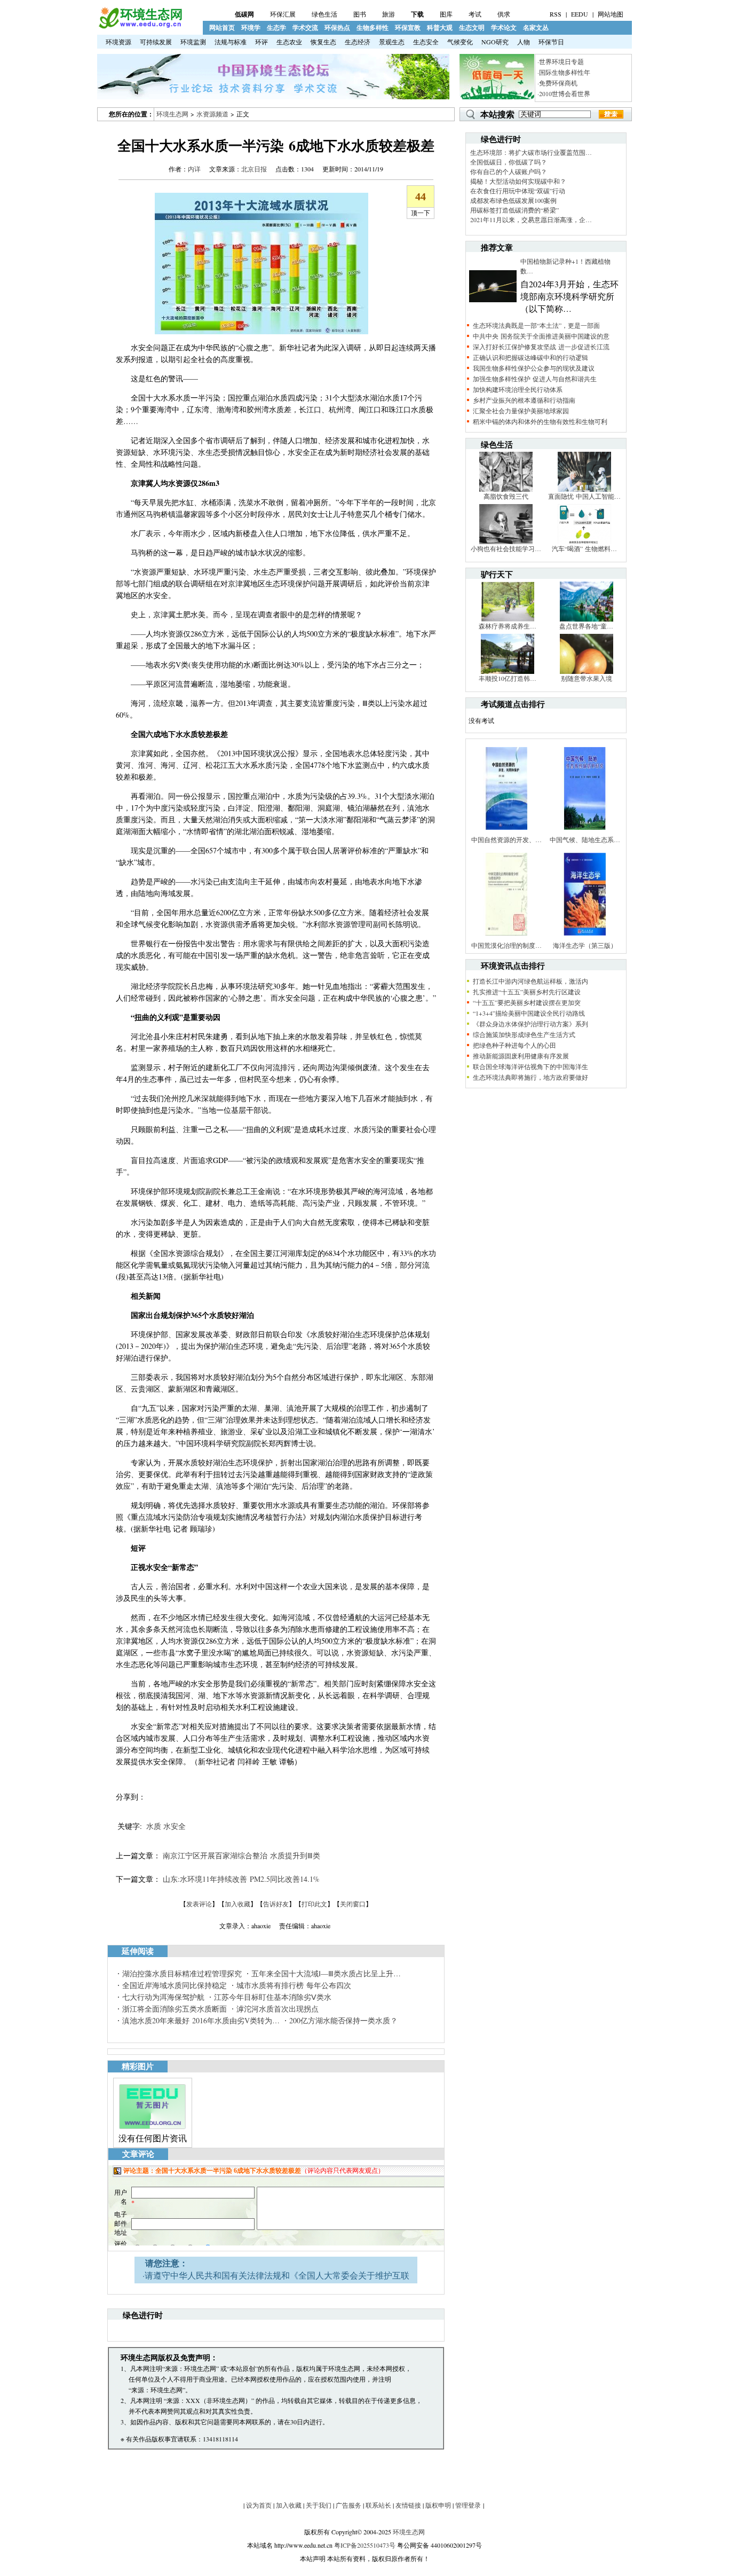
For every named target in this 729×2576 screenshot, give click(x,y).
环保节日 (551, 42)
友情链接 (408, 2505)
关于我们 (319, 2505)
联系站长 (378, 2505)
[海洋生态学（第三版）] (585, 938)
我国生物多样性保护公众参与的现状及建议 (534, 368)
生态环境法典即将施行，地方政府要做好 (530, 1077)
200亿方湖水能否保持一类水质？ (343, 2020)
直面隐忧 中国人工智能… (584, 496)
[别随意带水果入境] (587, 671)
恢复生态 (323, 42)
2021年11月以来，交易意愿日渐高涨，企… (531, 219)
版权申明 (438, 2505)
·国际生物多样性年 (564, 72)
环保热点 (337, 28)
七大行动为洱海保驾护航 (163, 1997)
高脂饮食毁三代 (506, 496)
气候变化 (460, 42)
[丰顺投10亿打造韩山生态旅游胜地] (508, 671)
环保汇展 (283, 14)
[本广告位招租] (273, 97)
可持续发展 (156, 42)
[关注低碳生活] (497, 97)
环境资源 (118, 42)
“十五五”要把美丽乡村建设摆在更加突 (527, 1002)
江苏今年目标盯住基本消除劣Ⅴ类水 (273, 1997)
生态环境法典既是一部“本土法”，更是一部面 (536, 325)
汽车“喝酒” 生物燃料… (584, 548)
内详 (194, 169)
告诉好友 (276, 1904)
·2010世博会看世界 (564, 93)
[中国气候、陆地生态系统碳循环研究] (585, 833)
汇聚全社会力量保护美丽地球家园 (521, 411)
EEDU (580, 14)
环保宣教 (408, 28)
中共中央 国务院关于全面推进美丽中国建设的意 (541, 336)
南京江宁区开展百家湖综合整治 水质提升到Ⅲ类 (241, 1855)
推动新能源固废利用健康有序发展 (521, 1056)
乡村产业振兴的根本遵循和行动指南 (524, 400)
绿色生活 (324, 14)
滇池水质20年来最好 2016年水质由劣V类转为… (201, 2020)
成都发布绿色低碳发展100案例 (513, 200)
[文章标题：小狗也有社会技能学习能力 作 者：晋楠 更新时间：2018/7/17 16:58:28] (506, 541)
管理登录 (468, 2505)
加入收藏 (237, 1904)
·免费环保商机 (557, 83)
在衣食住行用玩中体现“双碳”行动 (518, 191)
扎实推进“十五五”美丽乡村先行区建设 (527, 992)
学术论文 (504, 28)
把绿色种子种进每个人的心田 (514, 1045)
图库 (446, 14)
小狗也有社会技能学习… (506, 548)
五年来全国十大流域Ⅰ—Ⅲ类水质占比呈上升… (326, 1973)
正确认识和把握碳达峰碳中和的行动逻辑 (530, 357)
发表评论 (199, 1904)
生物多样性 (373, 28)
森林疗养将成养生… (508, 626)
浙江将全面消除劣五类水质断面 (175, 2009)
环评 (262, 42)
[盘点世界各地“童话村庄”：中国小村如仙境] (587, 619)
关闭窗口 (353, 1904)
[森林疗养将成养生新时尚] (508, 619)
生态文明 (472, 28)
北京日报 (254, 169)
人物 (524, 42)
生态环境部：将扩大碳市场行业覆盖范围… (531, 152)
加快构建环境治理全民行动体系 (518, 389)
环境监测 (193, 42)
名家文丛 (536, 28)
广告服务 (348, 2505)
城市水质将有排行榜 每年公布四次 (294, 1985)
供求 (504, 14)
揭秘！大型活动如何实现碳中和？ (518, 181)
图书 (360, 14)
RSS (556, 14)
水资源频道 (212, 114)
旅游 (389, 14)
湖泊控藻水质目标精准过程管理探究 (182, 1973)
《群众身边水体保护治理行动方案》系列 (530, 1024)
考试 (475, 14)
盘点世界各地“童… (586, 626)
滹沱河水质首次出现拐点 (278, 2009)
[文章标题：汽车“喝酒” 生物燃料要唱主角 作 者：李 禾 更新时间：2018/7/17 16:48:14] (584, 541)
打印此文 (314, 1904)
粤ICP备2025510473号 (365, 2545)
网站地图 (611, 14)
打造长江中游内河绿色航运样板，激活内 (530, 981)
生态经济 (358, 42)
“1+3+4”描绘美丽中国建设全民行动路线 (529, 1013)
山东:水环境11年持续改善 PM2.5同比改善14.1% (241, 1879)
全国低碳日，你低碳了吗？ (509, 162)
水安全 (175, 1826)
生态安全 (426, 42)
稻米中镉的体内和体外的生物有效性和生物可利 (540, 421)
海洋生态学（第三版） (585, 945)
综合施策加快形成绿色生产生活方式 (524, 1034)
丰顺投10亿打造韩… (508, 678)
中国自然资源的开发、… (506, 839)
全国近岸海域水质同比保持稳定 (175, 1985)
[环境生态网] (140, 26)
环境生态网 (172, 114)
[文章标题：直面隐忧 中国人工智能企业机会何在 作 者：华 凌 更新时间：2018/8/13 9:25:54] (584, 489)
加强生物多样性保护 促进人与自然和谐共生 (535, 379)
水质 (154, 1826)
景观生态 (392, 42)
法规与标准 (231, 42)
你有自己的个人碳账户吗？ (509, 171)
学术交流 (305, 28)
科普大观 (440, 28)
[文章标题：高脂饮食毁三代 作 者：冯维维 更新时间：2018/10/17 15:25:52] (506, 489)
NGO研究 (495, 42)
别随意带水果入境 (587, 678)
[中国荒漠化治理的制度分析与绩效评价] (506, 938)
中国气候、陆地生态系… (585, 839)
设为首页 (259, 2505)
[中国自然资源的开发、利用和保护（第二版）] (506, 833)
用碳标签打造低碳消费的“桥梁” (514, 210)
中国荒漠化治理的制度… (506, 945)
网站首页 (222, 28)
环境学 (251, 28)
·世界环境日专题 (561, 61)
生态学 (276, 28)
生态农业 (289, 42)
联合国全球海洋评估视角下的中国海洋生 (530, 1066)
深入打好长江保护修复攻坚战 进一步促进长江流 (541, 347)
